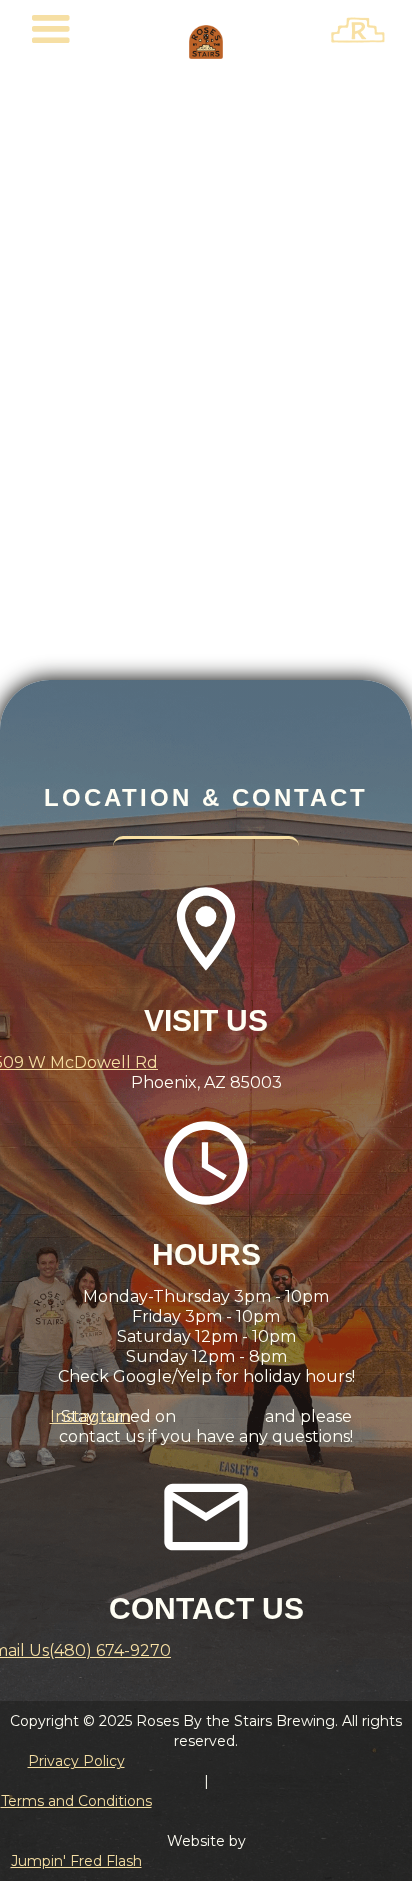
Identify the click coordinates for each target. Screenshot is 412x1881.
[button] (51, 30)
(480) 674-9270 (110, 1650)
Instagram (90, 1416)
